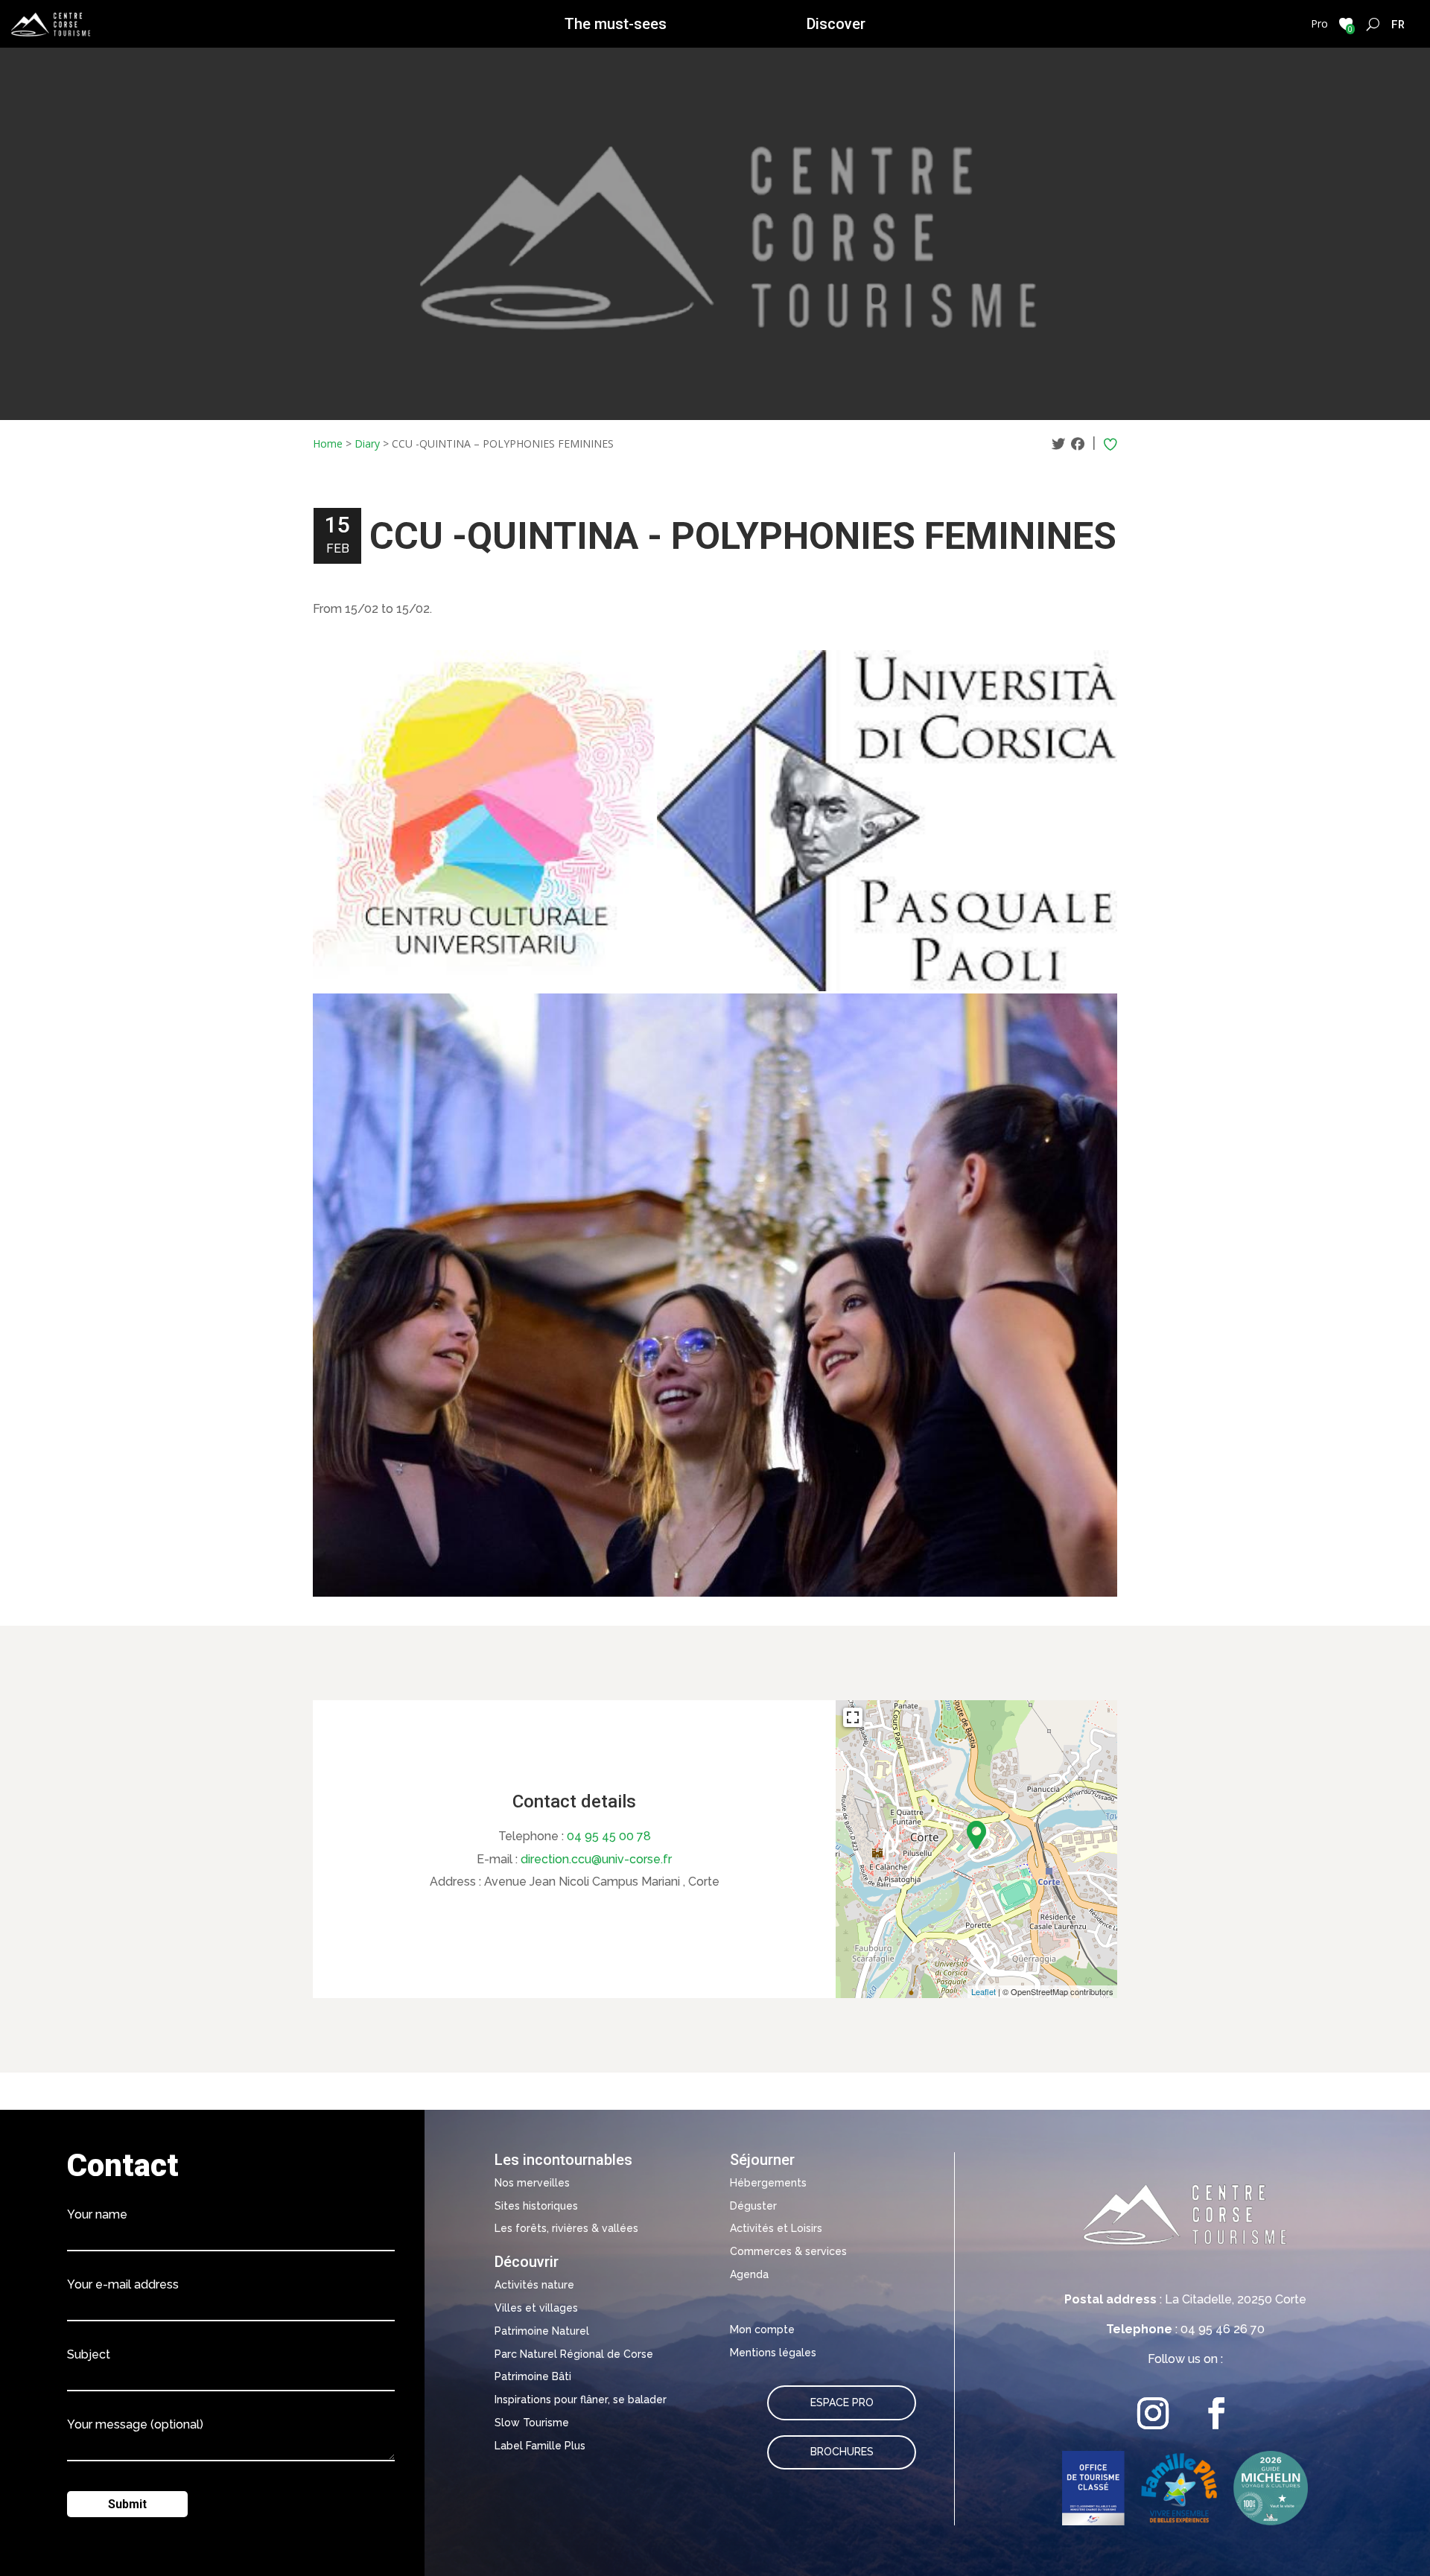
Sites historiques (536, 2206)
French (1398, 24)
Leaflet (983, 1991)
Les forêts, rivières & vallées (566, 2228)
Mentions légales (773, 2353)
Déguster (753, 2206)
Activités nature (534, 2285)
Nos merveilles (532, 2183)
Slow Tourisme (532, 2423)
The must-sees (616, 24)
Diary (367, 443)
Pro (1319, 23)
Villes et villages (536, 2308)
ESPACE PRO (842, 2402)
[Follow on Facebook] (1217, 2413)
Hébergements (768, 2183)
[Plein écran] (853, 1717)
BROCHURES (842, 2452)
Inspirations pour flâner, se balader (581, 2400)
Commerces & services (788, 2251)
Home (328, 443)
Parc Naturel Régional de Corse (574, 2354)
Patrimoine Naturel (542, 2331)
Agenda (749, 2274)
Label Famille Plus (540, 2446)
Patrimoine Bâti (533, 2376)
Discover (836, 24)
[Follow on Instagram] (1153, 2413)
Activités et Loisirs (776, 2228)
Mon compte (762, 2329)
